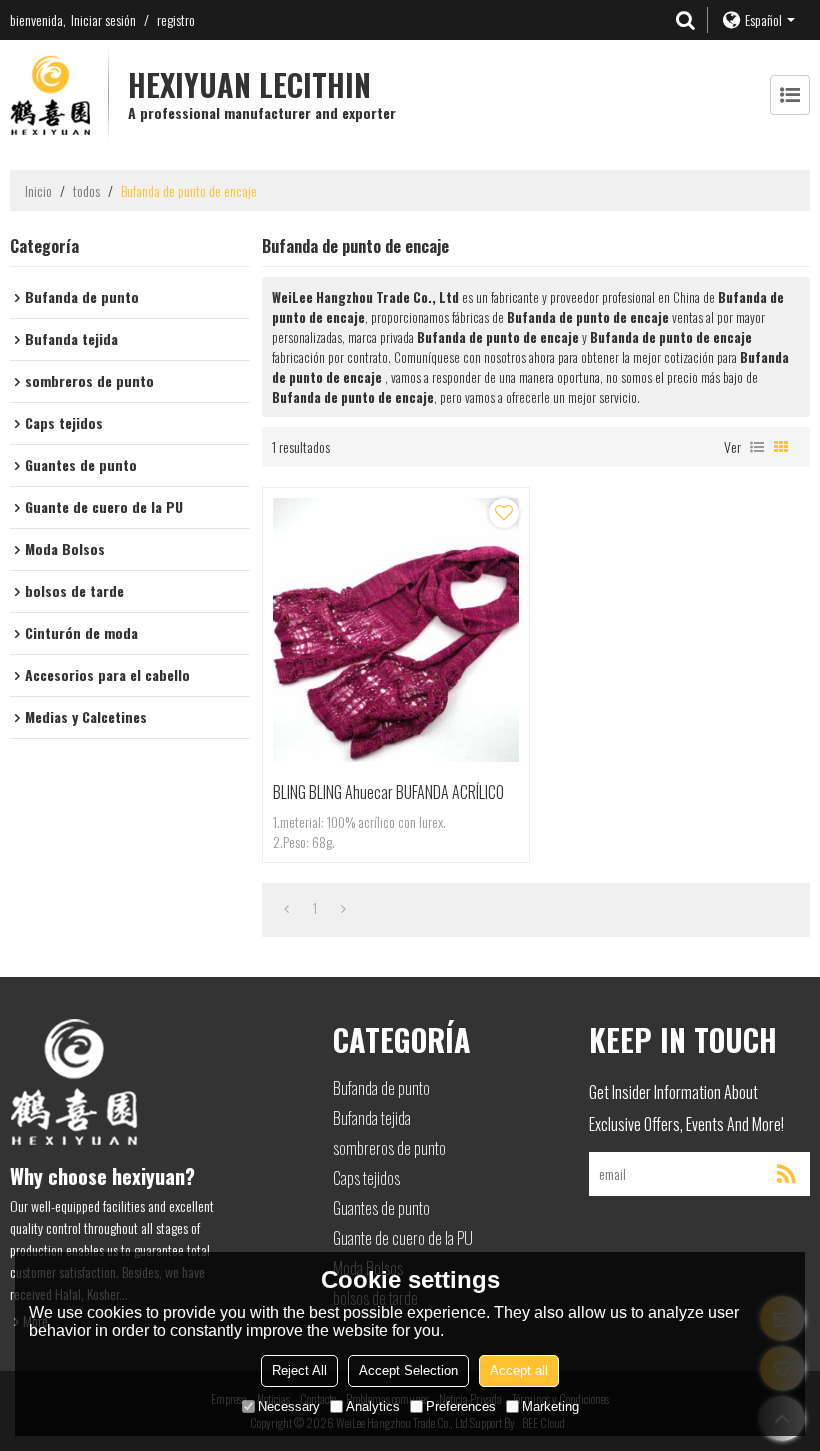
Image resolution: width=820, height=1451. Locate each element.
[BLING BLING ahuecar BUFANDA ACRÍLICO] (396, 630)
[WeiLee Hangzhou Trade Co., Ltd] (50, 95)
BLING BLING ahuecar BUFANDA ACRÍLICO (388, 792)
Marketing (550, 1406)
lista (757, 447)
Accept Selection (408, 1370)
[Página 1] (286, 908)
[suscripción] (786, 1174)
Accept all (519, 1370)
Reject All (299, 1370)
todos (86, 191)
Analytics (373, 1406)
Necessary (289, 1406)
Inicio (38, 191)
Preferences (461, 1406)
